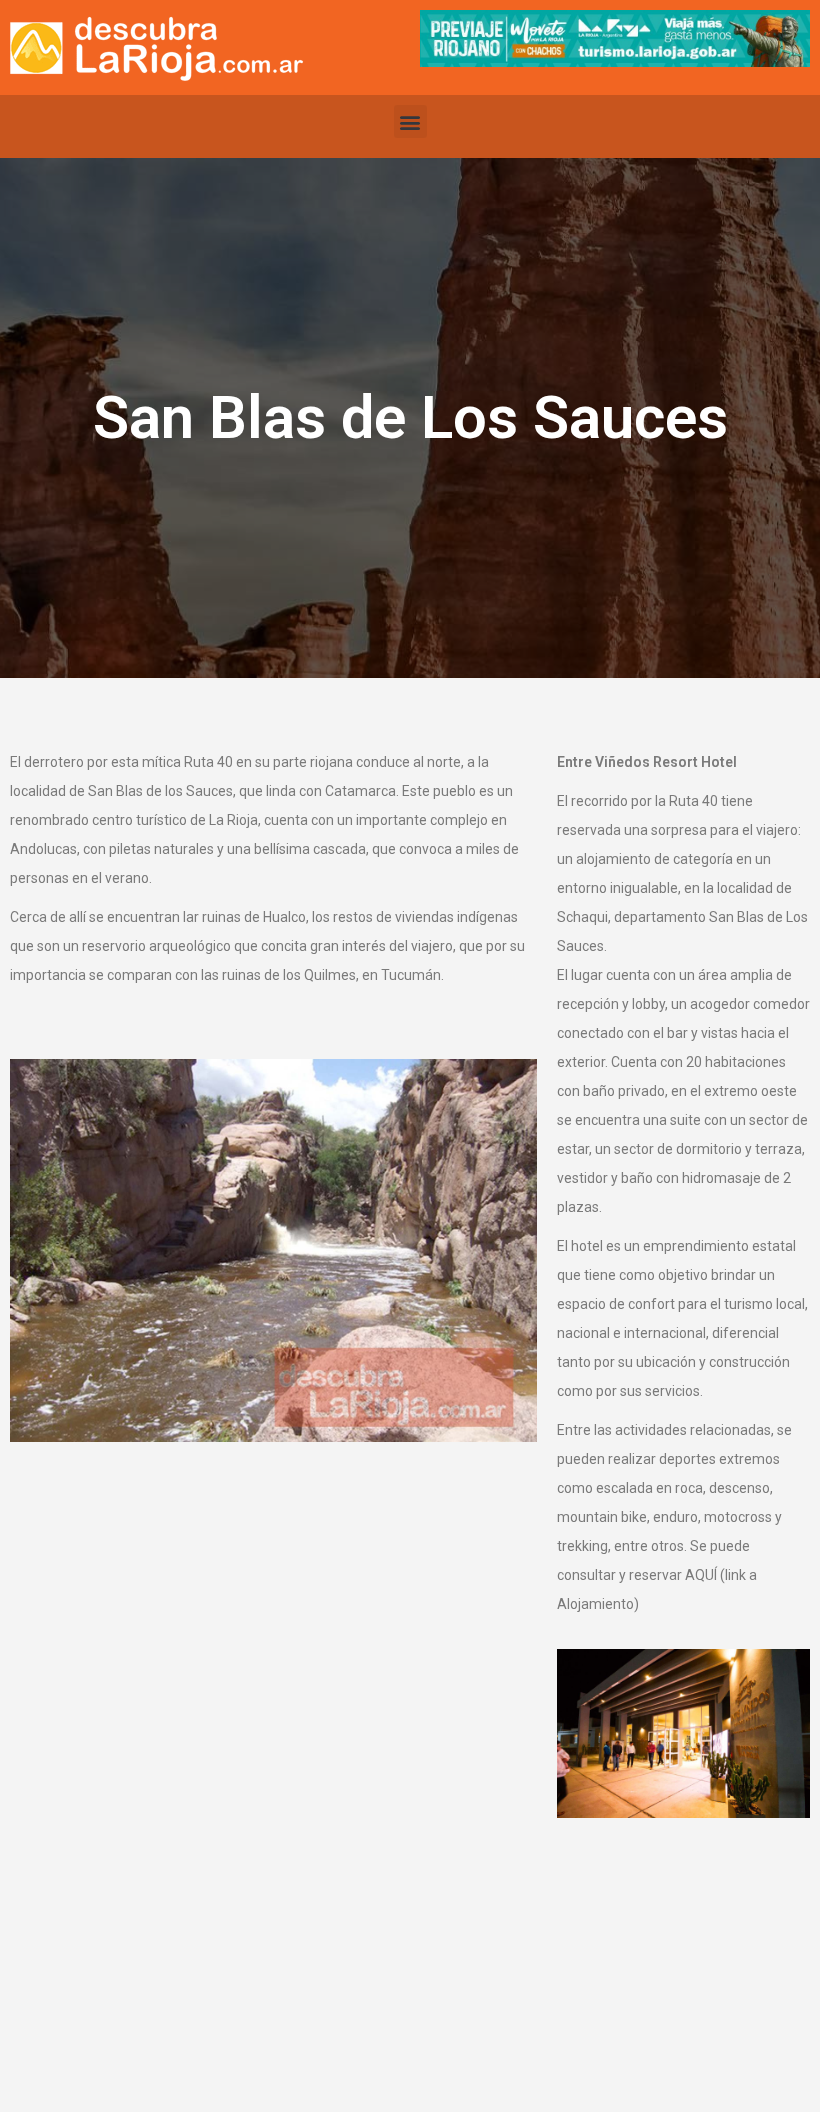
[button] (410, 121)
